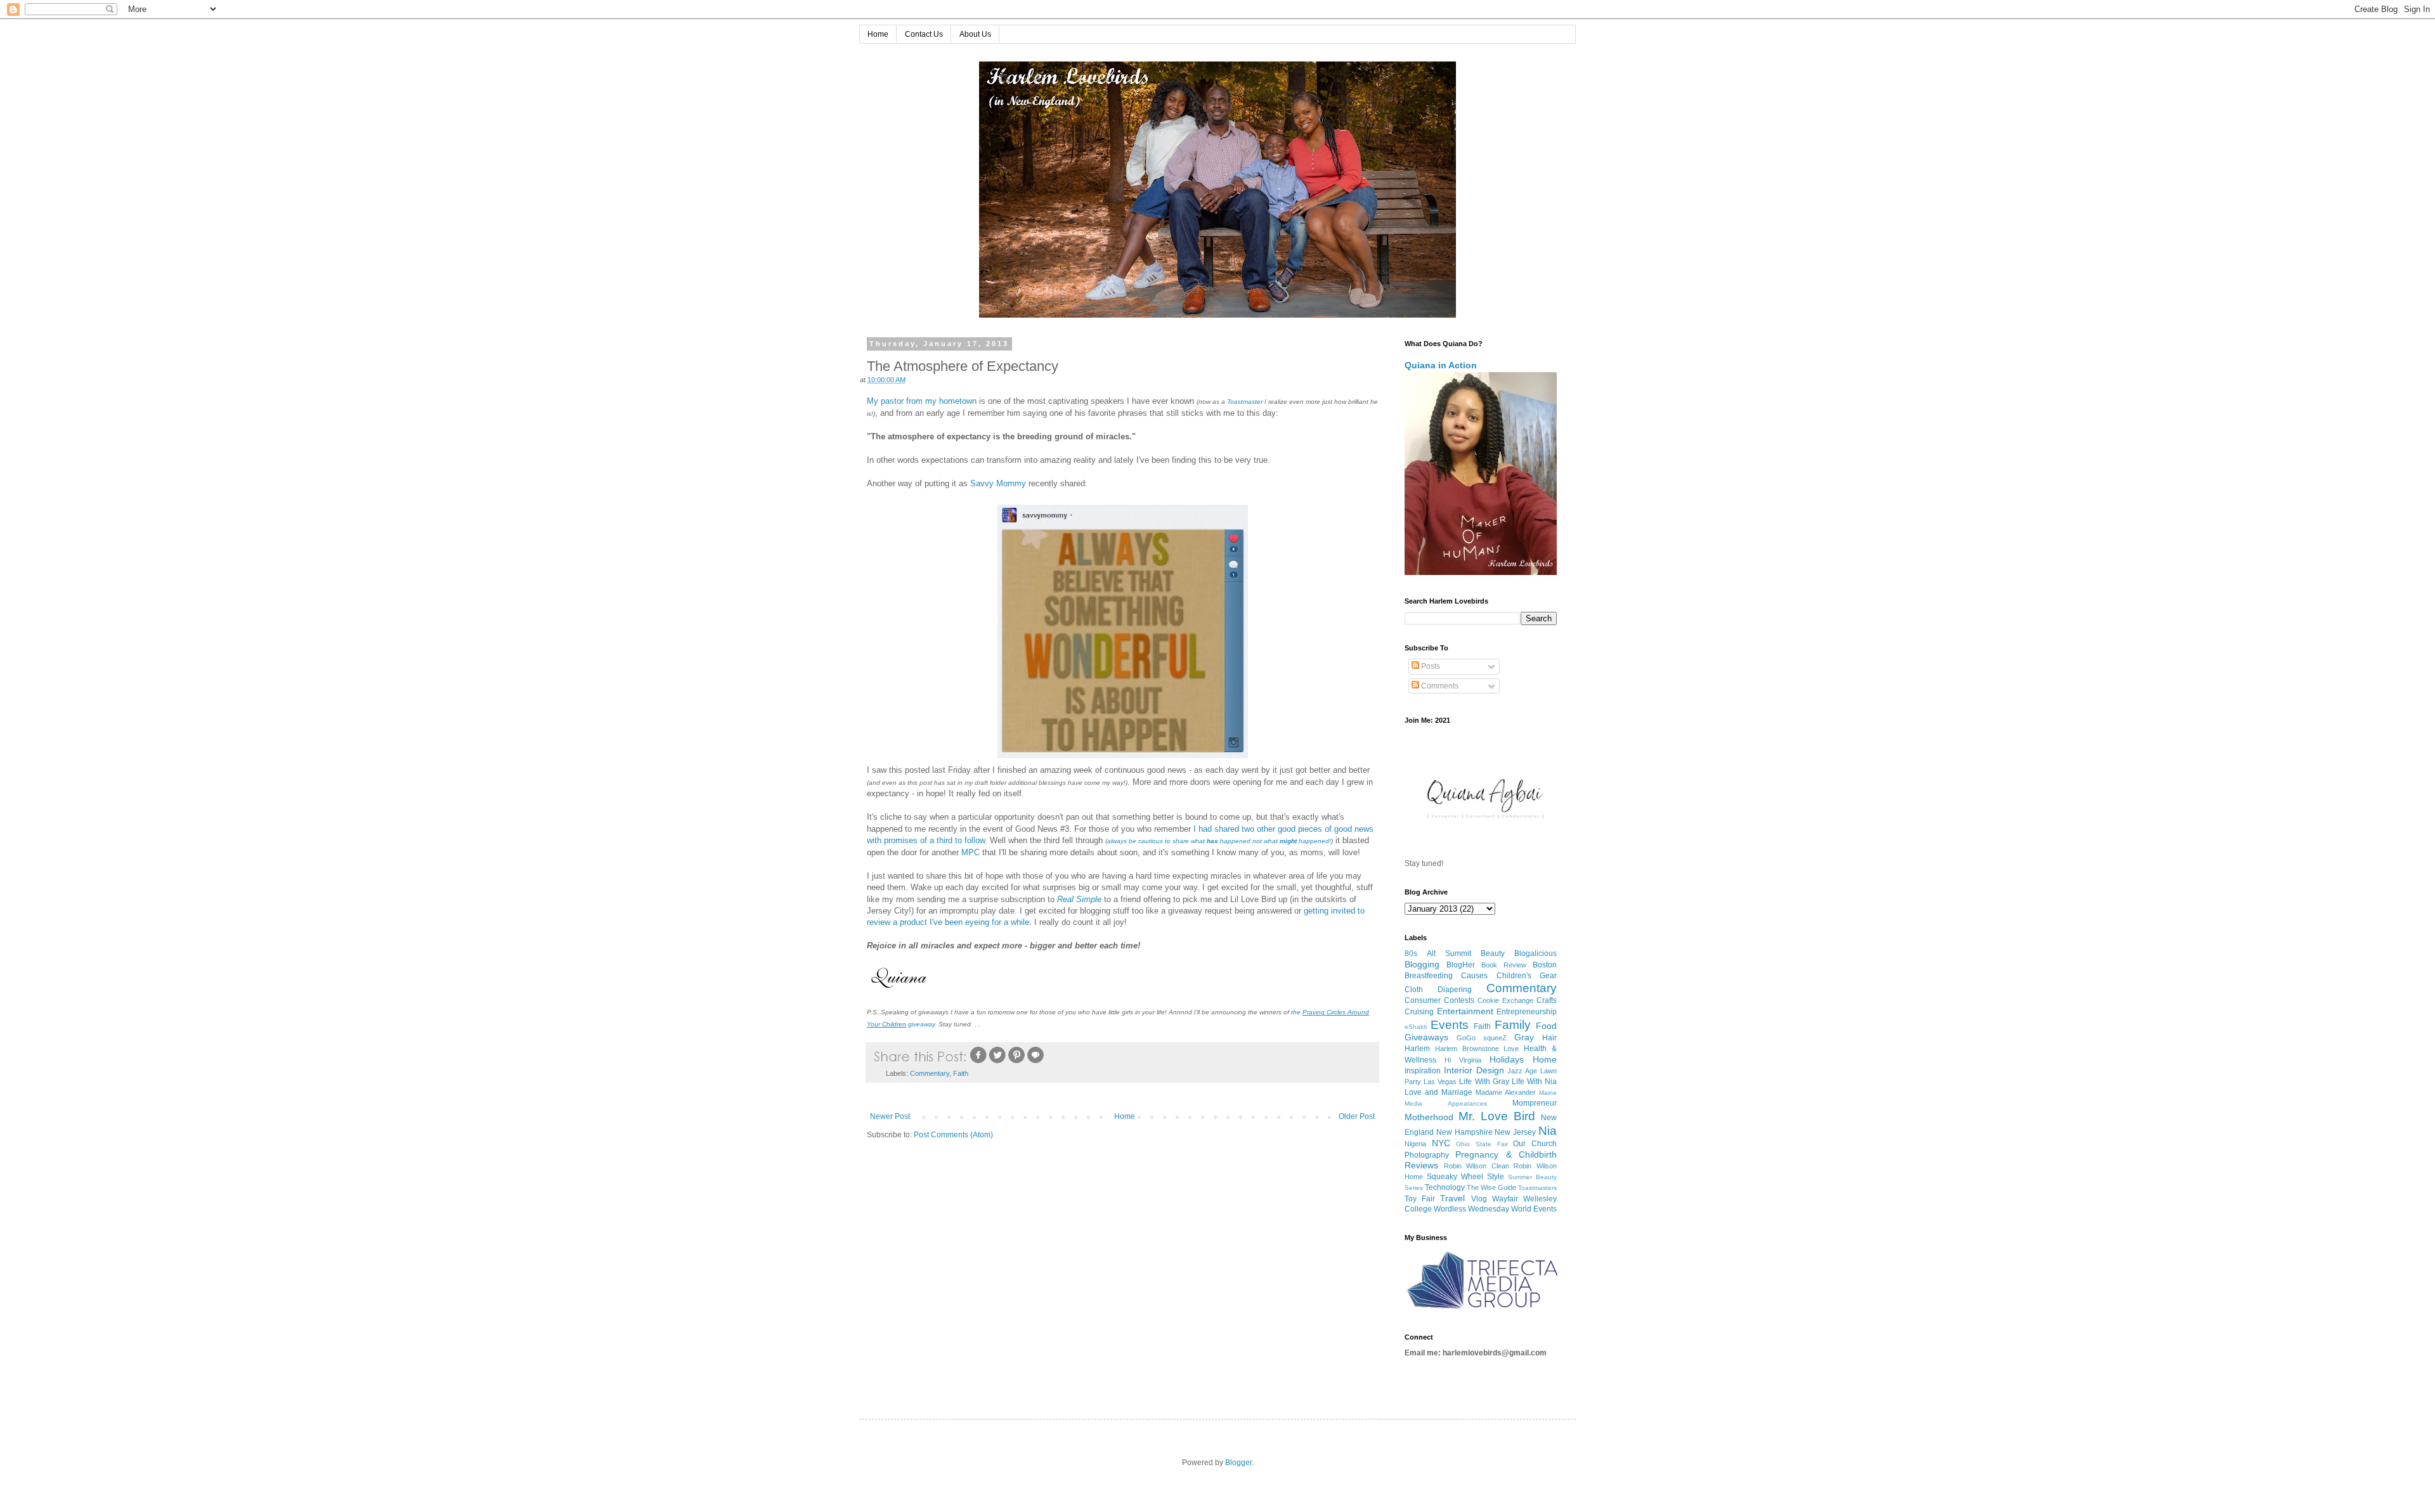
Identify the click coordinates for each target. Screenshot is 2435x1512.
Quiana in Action (1441, 365)
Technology (1445, 1187)
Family (1513, 1025)
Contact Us (924, 34)
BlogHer (1461, 965)
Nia (1548, 1131)
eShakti (1416, 1027)
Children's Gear (1527, 976)
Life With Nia (1534, 1082)
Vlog (1479, 1199)
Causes (1474, 976)
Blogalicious (1536, 953)
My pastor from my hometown (922, 401)
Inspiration (1423, 1071)
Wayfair (1505, 1199)
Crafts (1547, 1000)
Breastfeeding (1429, 976)
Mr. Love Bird (1497, 1116)
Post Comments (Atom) (953, 1135)
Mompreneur (1535, 1103)
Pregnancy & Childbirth (1506, 1154)
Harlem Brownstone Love (1477, 1049)
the (1299, 1012)
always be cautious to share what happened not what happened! (1219, 841)
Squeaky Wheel (1455, 1177)
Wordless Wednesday (1471, 1209)
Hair (1549, 1038)
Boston (1545, 965)
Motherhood (1429, 1117)
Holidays (1507, 1059)
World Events (1534, 1209)
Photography (1427, 1155)
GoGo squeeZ (1482, 1038)
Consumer (1423, 1000)
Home (878, 34)
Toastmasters (1537, 1188)
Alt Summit (1449, 953)
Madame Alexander (1506, 1092)
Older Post (1357, 1116)
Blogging (1422, 964)
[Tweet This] (997, 1062)
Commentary (930, 1073)
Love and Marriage (1438, 1092)
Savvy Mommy (998, 483)
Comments (1439, 686)
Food (1546, 1026)
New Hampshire (1464, 1132)
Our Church (1535, 1144)
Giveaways (1426, 1037)
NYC (1441, 1143)
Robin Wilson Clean (1477, 1166)
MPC (971, 852)
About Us (975, 34)
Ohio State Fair (1482, 1144)
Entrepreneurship (1527, 1012)
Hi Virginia (1463, 1060)
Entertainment (1465, 1011)
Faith (961, 1073)
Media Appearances (1446, 1103)
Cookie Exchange (1505, 1000)
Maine (1548, 1093)
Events (1450, 1025)
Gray (1524, 1037)
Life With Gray (1484, 1082)
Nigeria (1415, 1144)
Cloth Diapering (1438, 990)
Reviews (1421, 1165)
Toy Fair (1420, 1199)
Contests (1459, 1000)
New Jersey (1515, 1132)
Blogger (1238, 1463)
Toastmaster (1245, 402)
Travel (1452, 1198)
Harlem (1417, 1049)
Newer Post (890, 1116)
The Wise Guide (1491, 1187)
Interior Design (1474, 1070)
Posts (1430, 666)
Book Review (1504, 965)
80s (1411, 953)
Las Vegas (1440, 1082)
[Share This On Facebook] (978, 1062)
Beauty (1493, 953)
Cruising (1419, 1012)
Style (1496, 1177)
